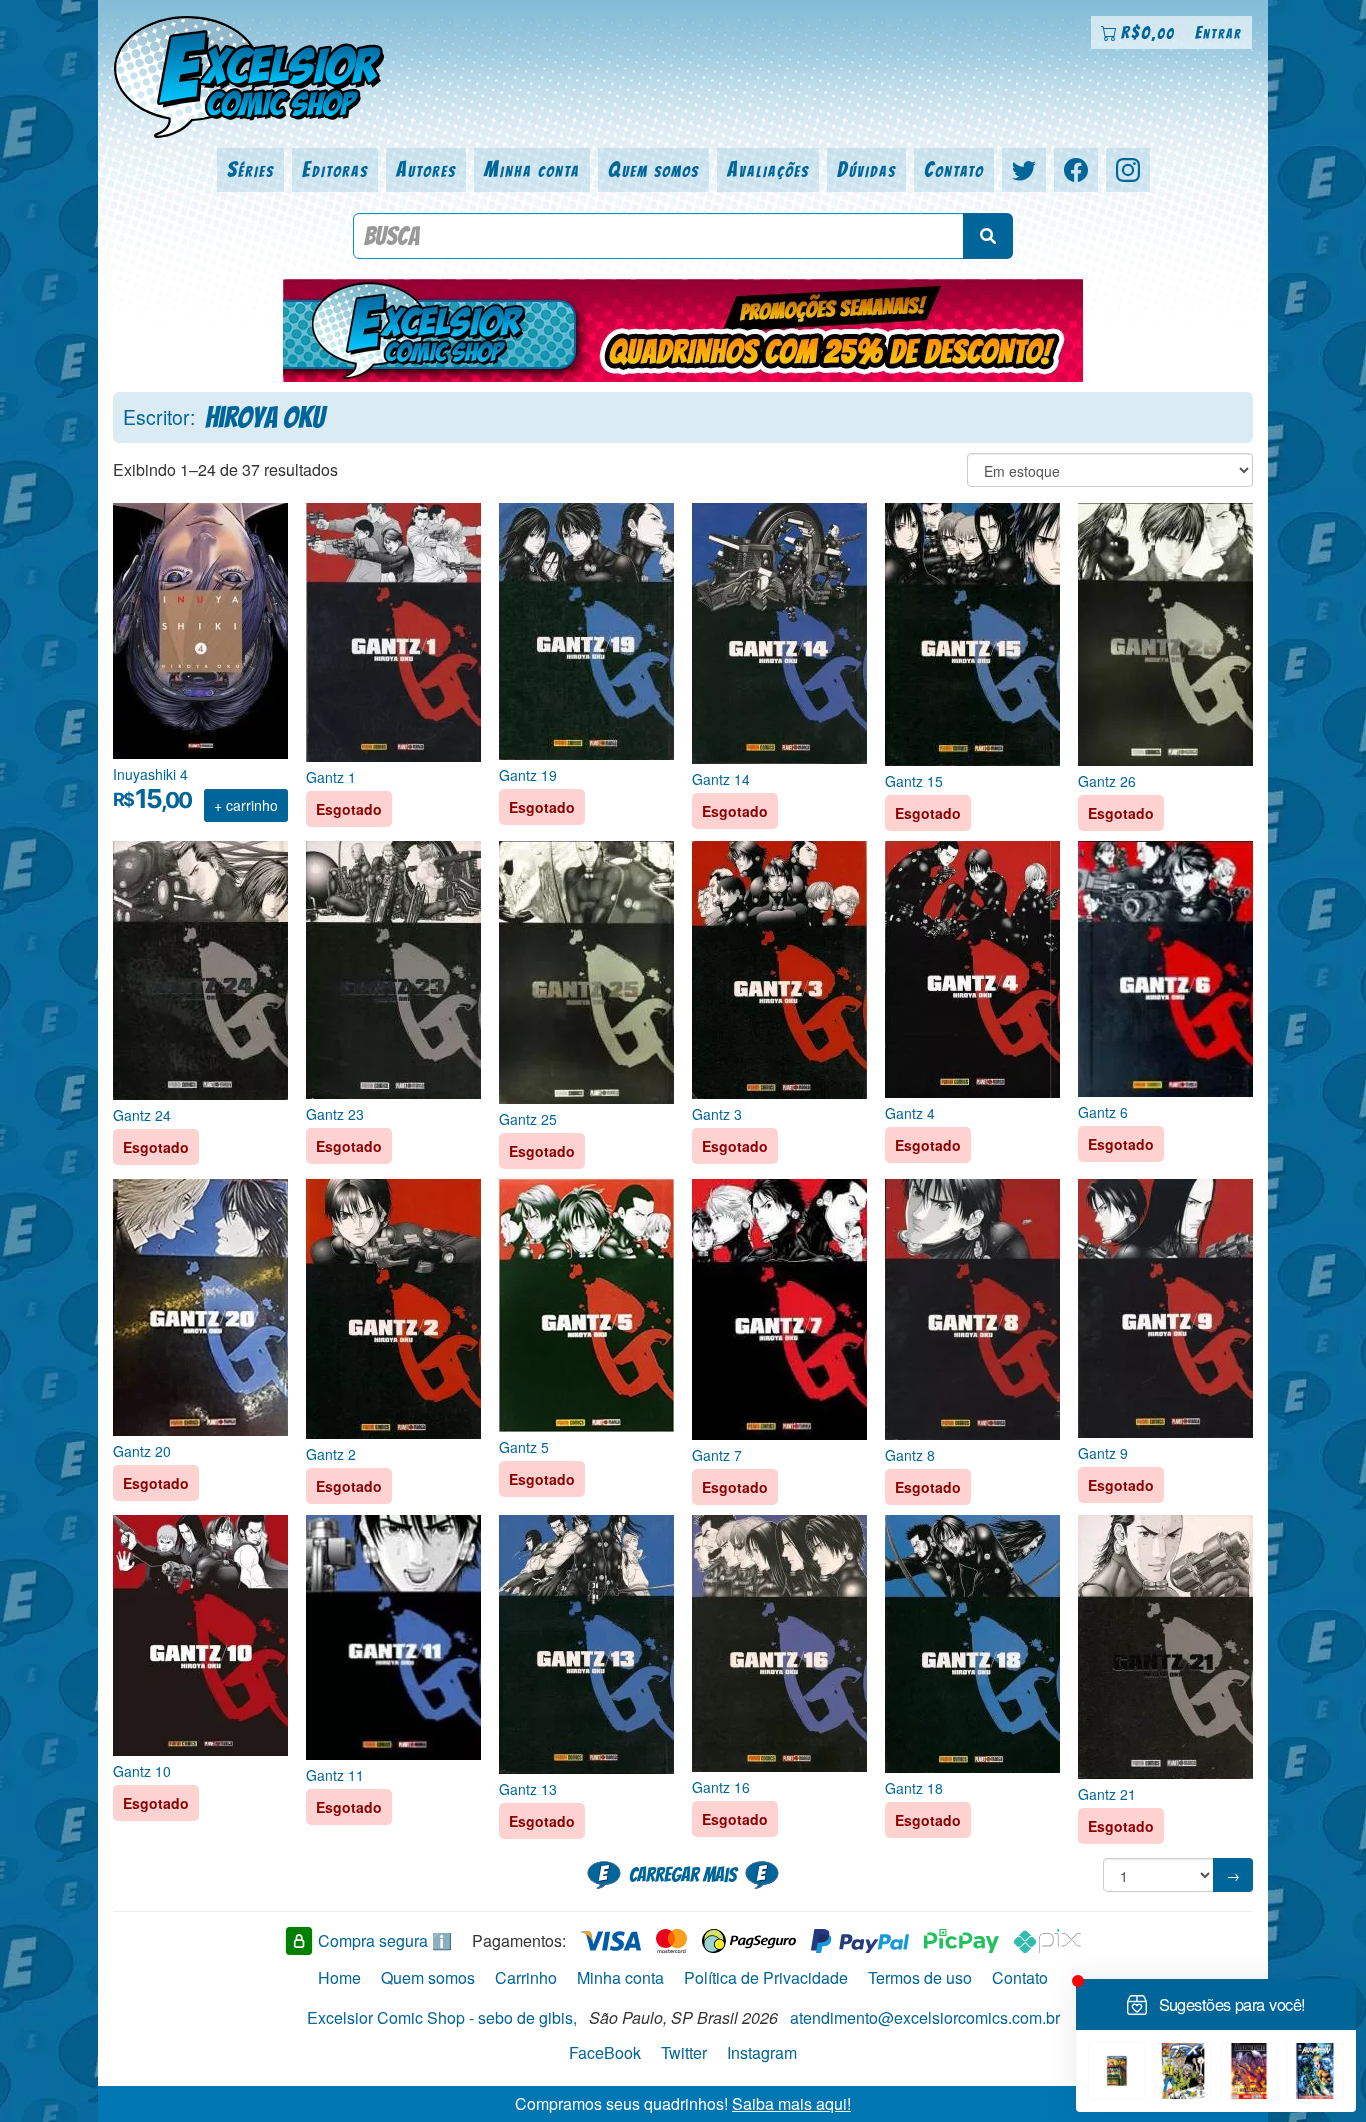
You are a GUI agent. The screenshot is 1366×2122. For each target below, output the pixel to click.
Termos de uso (920, 1977)
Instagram (762, 2052)
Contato (954, 169)
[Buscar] (988, 236)
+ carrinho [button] (246, 805)
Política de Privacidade (766, 1977)
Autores (426, 169)
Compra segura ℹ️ (385, 1940)
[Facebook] (1076, 170)
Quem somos (653, 169)
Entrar (1218, 32)
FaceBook (605, 2052)
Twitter (684, 2052)
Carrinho (526, 1977)
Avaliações (768, 169)
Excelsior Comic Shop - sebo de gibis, (442, 2017)
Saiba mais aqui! (791, 2103)
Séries (250, 169)
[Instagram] (1128, 170)
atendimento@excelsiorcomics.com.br (925, 2017)
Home (339, 1977)
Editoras (335, 169)
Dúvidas (866, 169)
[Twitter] (1024, 170)
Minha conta (532, 169)
